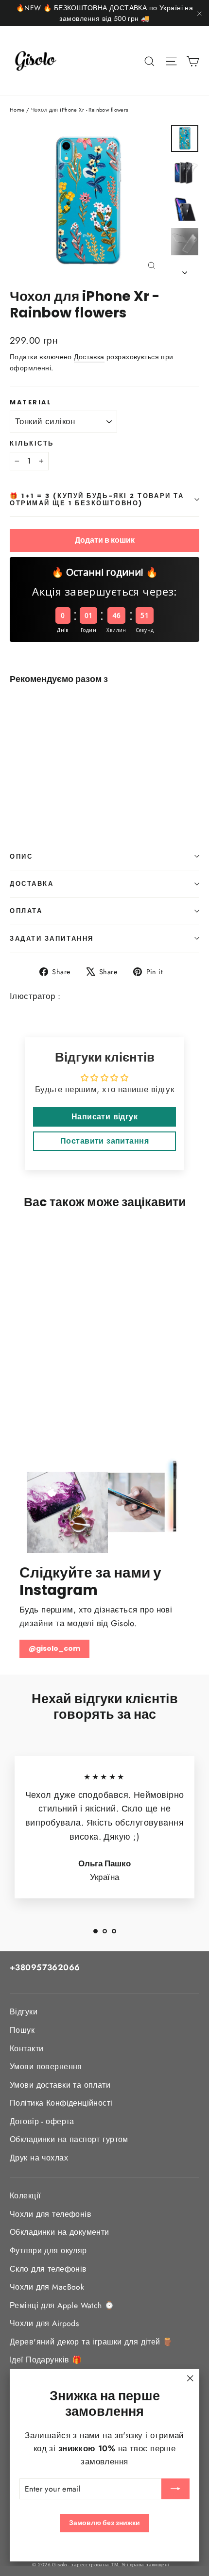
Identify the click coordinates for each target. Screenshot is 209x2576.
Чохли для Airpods (44, 2323)
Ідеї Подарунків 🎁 (46, 2360)
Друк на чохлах (39, 2158)
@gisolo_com (54, 1648)
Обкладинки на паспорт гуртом (69, 2139)
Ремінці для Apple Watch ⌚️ (62, 2305)
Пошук (22, 2030)
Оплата (26, 911)
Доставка (89, 357)
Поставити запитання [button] (104, 1141)
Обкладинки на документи (60, 2232)
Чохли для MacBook (47, 2287)
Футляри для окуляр (48, 2251)
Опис (21, 856)
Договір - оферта (42, 2121)
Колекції (25, 2196)
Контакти (26, 2049)
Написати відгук (104, 1117)
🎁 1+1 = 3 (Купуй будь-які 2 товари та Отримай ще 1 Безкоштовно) (97, 499)
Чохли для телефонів (51, 2214)
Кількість (32, 443)
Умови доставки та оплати (60, 2085)
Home (17, 110)
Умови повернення (46, 2067)
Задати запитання (52, 939)
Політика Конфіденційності (61, 2103)
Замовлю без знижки (104, 2523)
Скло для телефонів (48, 2269)
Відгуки (24, 2012)
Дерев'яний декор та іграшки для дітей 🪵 (91, 2342)
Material (31, 402)
